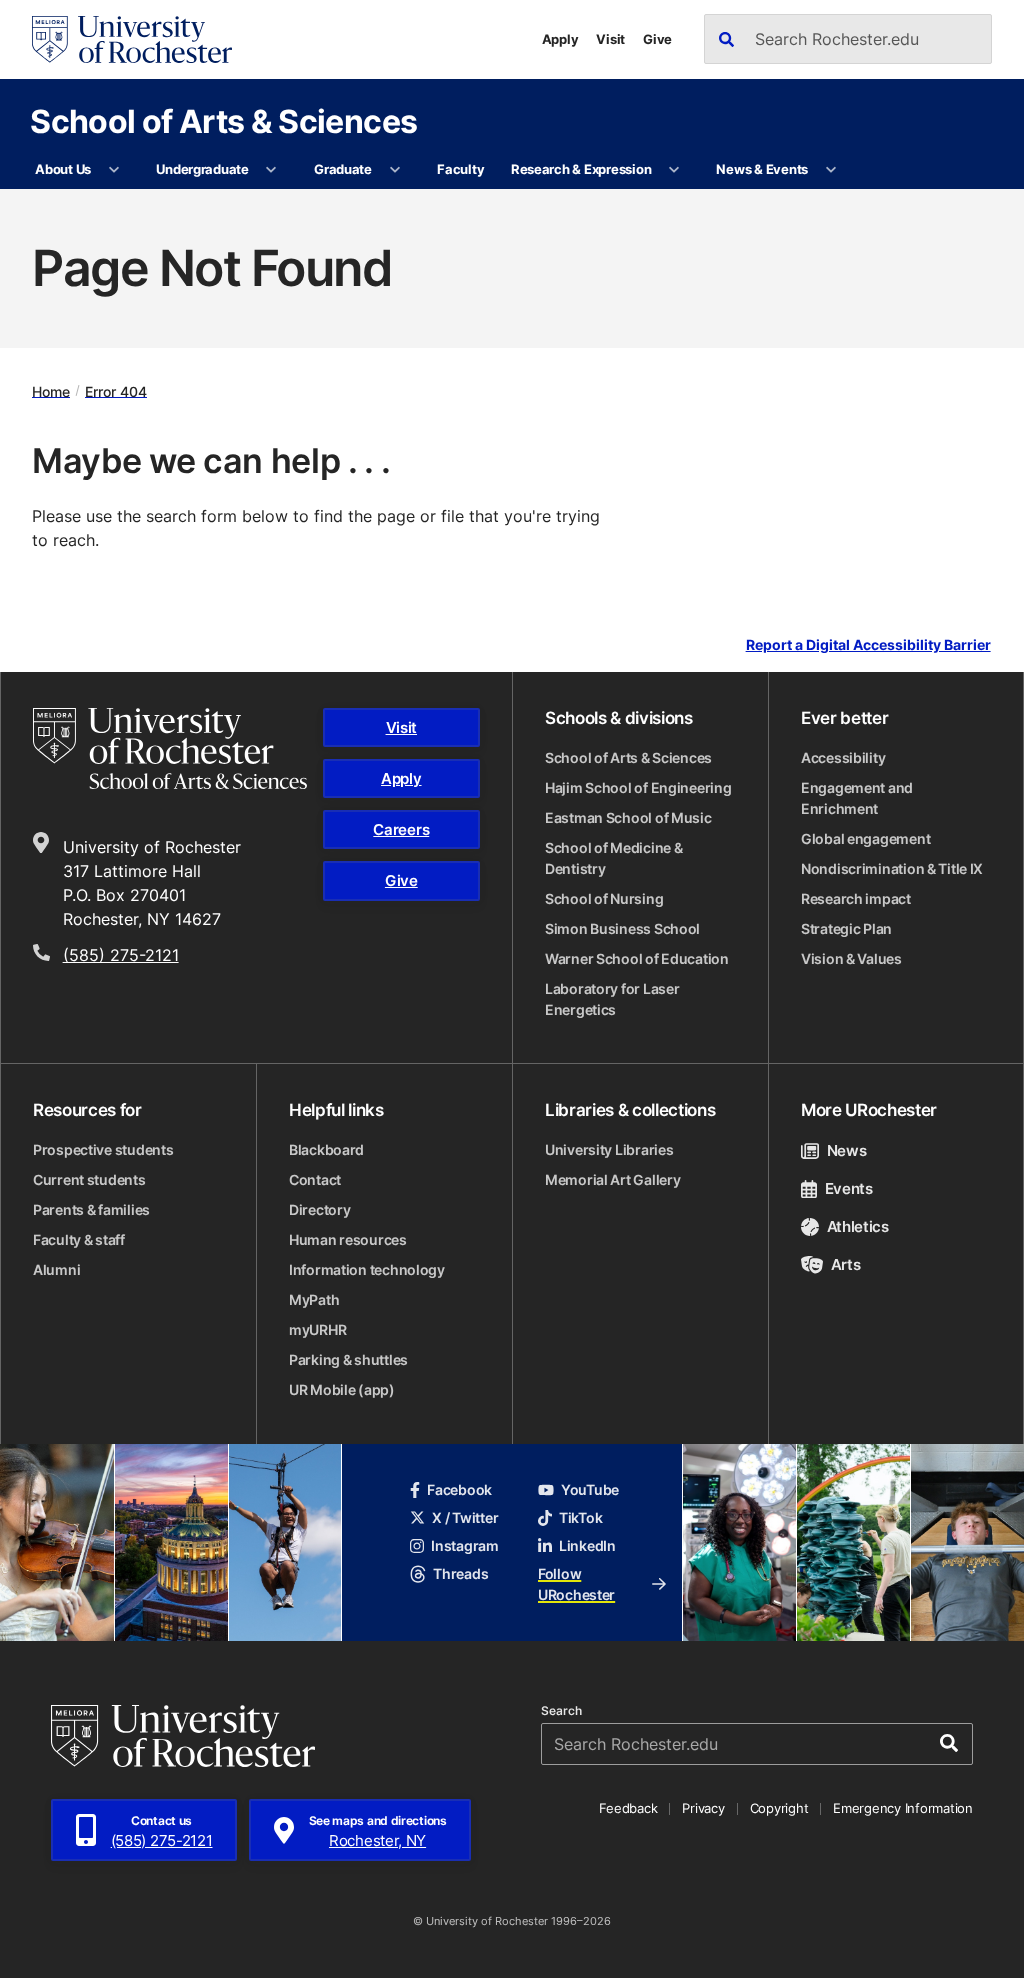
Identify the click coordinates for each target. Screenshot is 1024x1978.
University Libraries (609, 1149)
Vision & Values (851, 958)
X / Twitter (465, 1517)
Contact (315, 1179)
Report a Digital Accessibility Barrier (868, 644)
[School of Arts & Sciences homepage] (170, 749)
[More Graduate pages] (394, 170)
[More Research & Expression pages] (674, 170)
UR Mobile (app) (342, 1389)
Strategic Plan (846, 928)
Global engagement (865, 838)
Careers (401, 829)
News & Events (762, 169)
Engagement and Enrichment (857, 798)
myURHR (317, 1329)
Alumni (56, 1269)
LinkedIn (587, 1545)
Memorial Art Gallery (612, 1179)
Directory (319, 1209)
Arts (845, 1264)
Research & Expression (581, 169)
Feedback (628, 1808)
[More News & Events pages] (830, 170)
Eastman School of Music (628, 817)
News (846, 1150)
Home (51, 390)
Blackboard (326, 1149)
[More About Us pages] (113, 170)
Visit (610, 39)
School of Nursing (604, 898)
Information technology (367, 1269)
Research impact (856, 898)
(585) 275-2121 (121, 955)
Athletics (858, 1226)
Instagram (464, 1545)
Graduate (343, 169)
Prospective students (103, 1149)
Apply (560, 39)
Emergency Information (903, 1808)
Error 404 (116, 390)
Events (849, 1188)
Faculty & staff (79, 1239)
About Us (63, 169)
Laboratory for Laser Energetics (612, 999)
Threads (460, 1573)
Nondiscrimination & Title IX (892, 868)
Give (657, 39)
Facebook (459, 1489)
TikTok (580, 1517)
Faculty (460, 169)
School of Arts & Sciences (223, 120)
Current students (89, 1179)
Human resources (348, 1239)
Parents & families (91, 1209)
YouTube (590, 1489)
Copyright (779, 1808)
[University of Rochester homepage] (132, 39)
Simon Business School (622, 928)
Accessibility (843, 757)
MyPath (314, 1299)
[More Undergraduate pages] (271, 170)
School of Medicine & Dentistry (613, 858)
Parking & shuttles (348, 1359)
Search (561, 1711)
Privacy (703, 1808)
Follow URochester (576, 1584)
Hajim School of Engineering (638, 787)
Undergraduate (202, 169)
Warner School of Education (637, 958)
